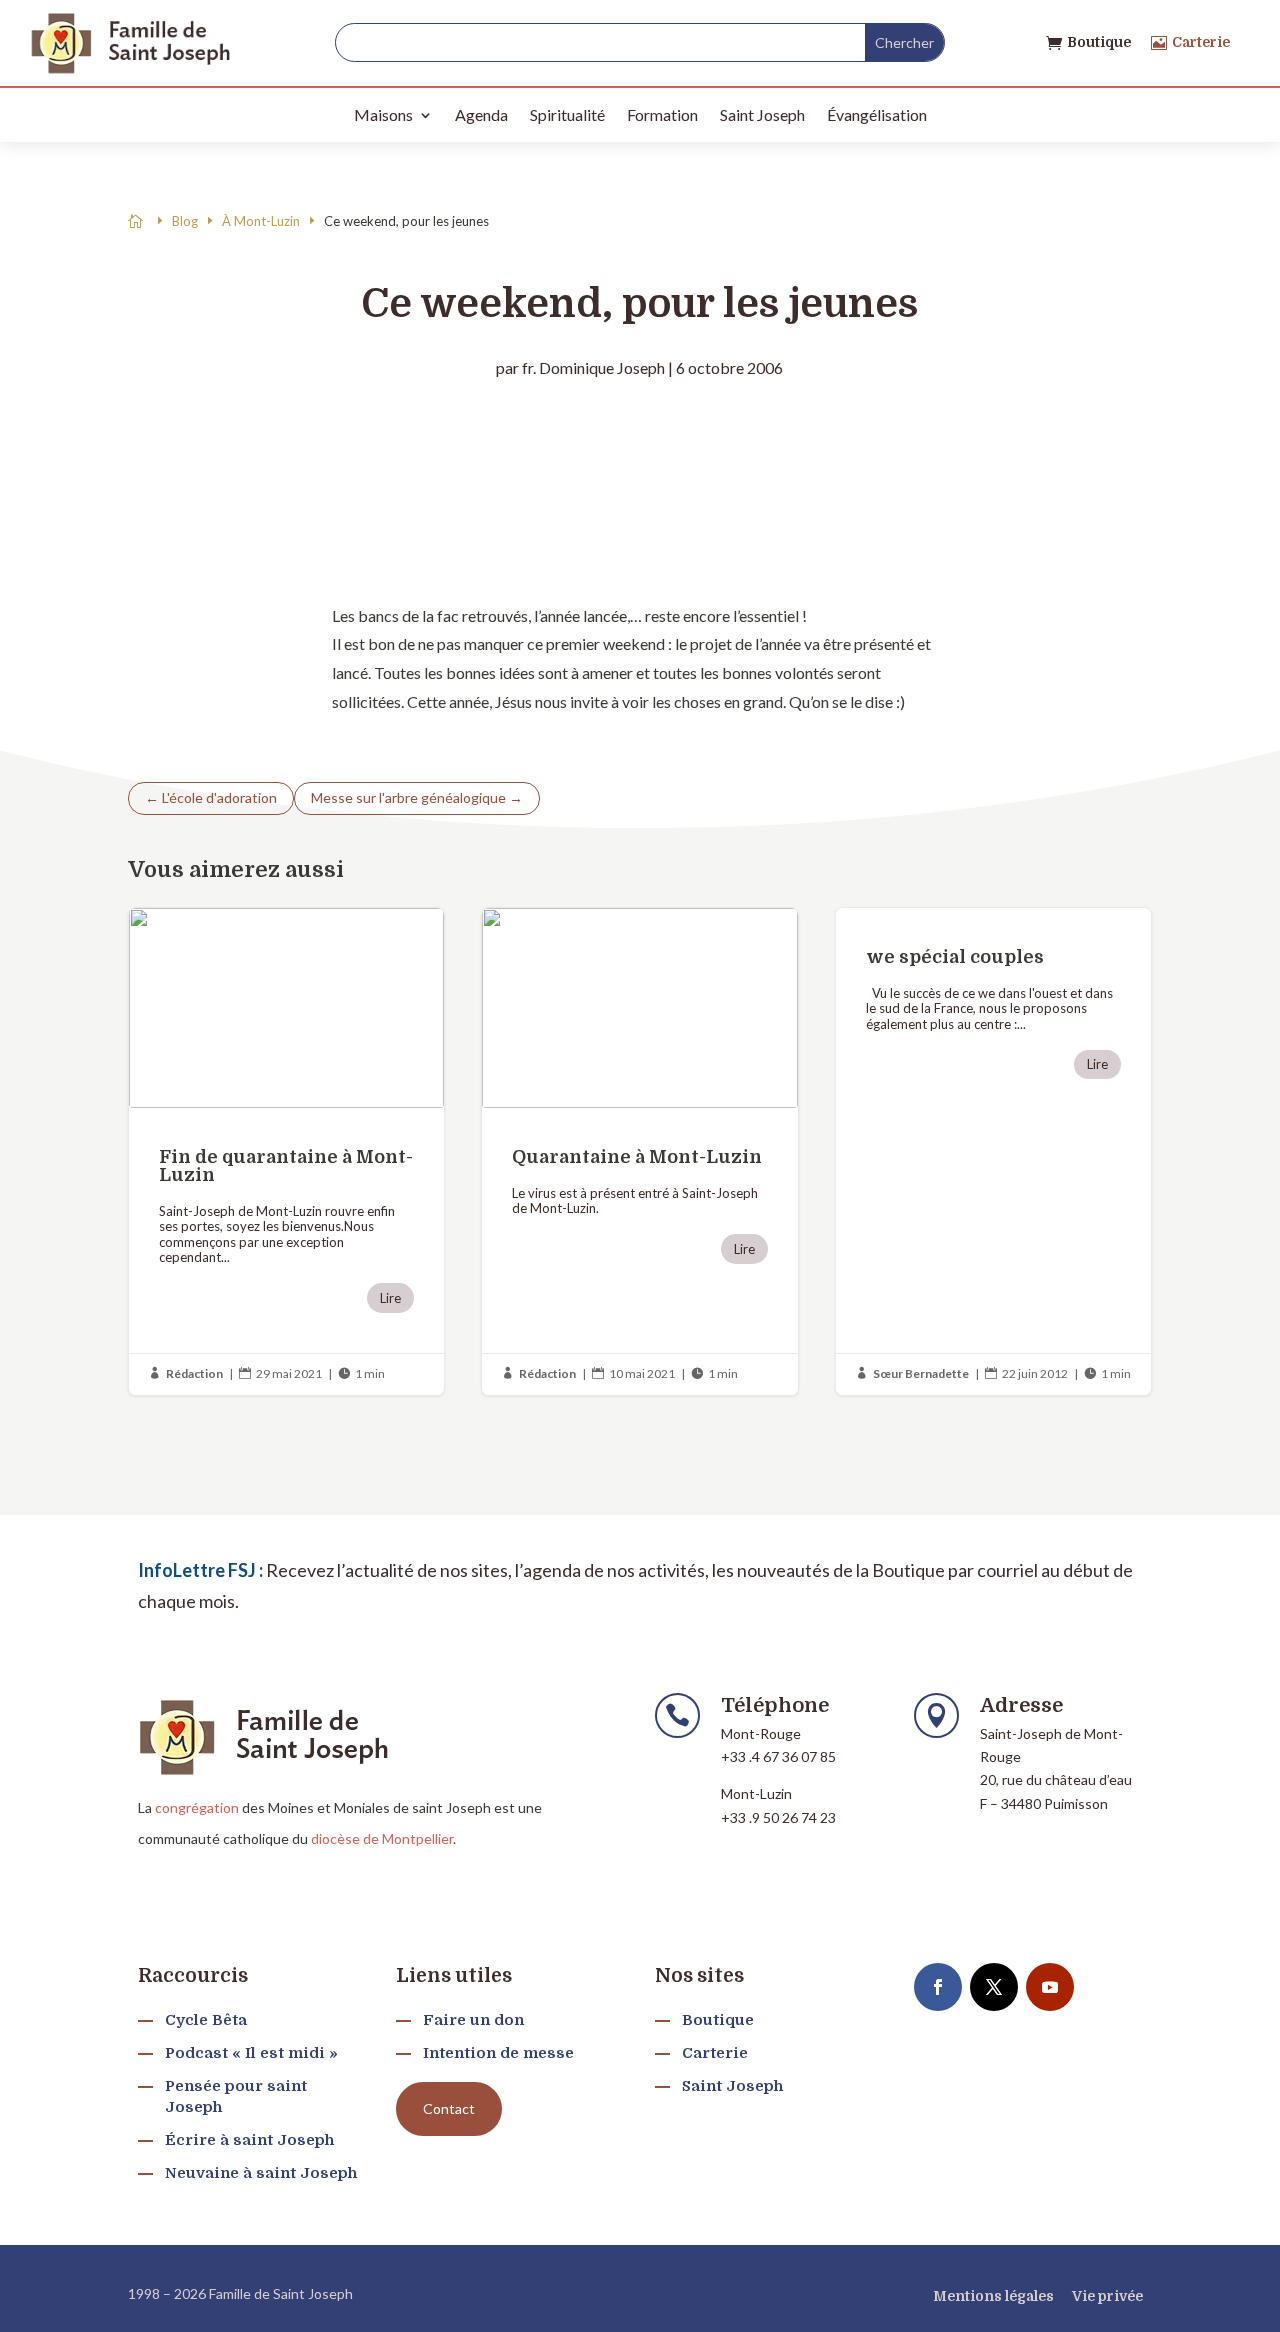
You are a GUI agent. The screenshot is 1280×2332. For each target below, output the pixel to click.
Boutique (1099, 42)
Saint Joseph (762, 114)
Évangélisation (877, 114)
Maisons (383, 114)
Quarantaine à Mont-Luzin (639, 1151)
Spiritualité (567, 114)
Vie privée (1107, 2296)
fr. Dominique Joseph (593, 367)
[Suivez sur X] (994, 1987)
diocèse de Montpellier (382, 1838)
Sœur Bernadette (921, 1373)
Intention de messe (498, 2053)
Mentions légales (993, 2296)
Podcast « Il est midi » (251, 2053)
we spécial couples (993, 1151)
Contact (449, 2108)
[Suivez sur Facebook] (938, 1987)
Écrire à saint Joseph (249, 2140)
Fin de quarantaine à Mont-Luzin (286, 1151)
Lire (390, 1298)
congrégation (197, 1807)
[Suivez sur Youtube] (1050, 1987)
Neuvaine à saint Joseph (261, 2173)
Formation (662, 114)
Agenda (481, 114)
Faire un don (473, 2020)
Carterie (1201, 42)
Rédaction (194, 1373)
